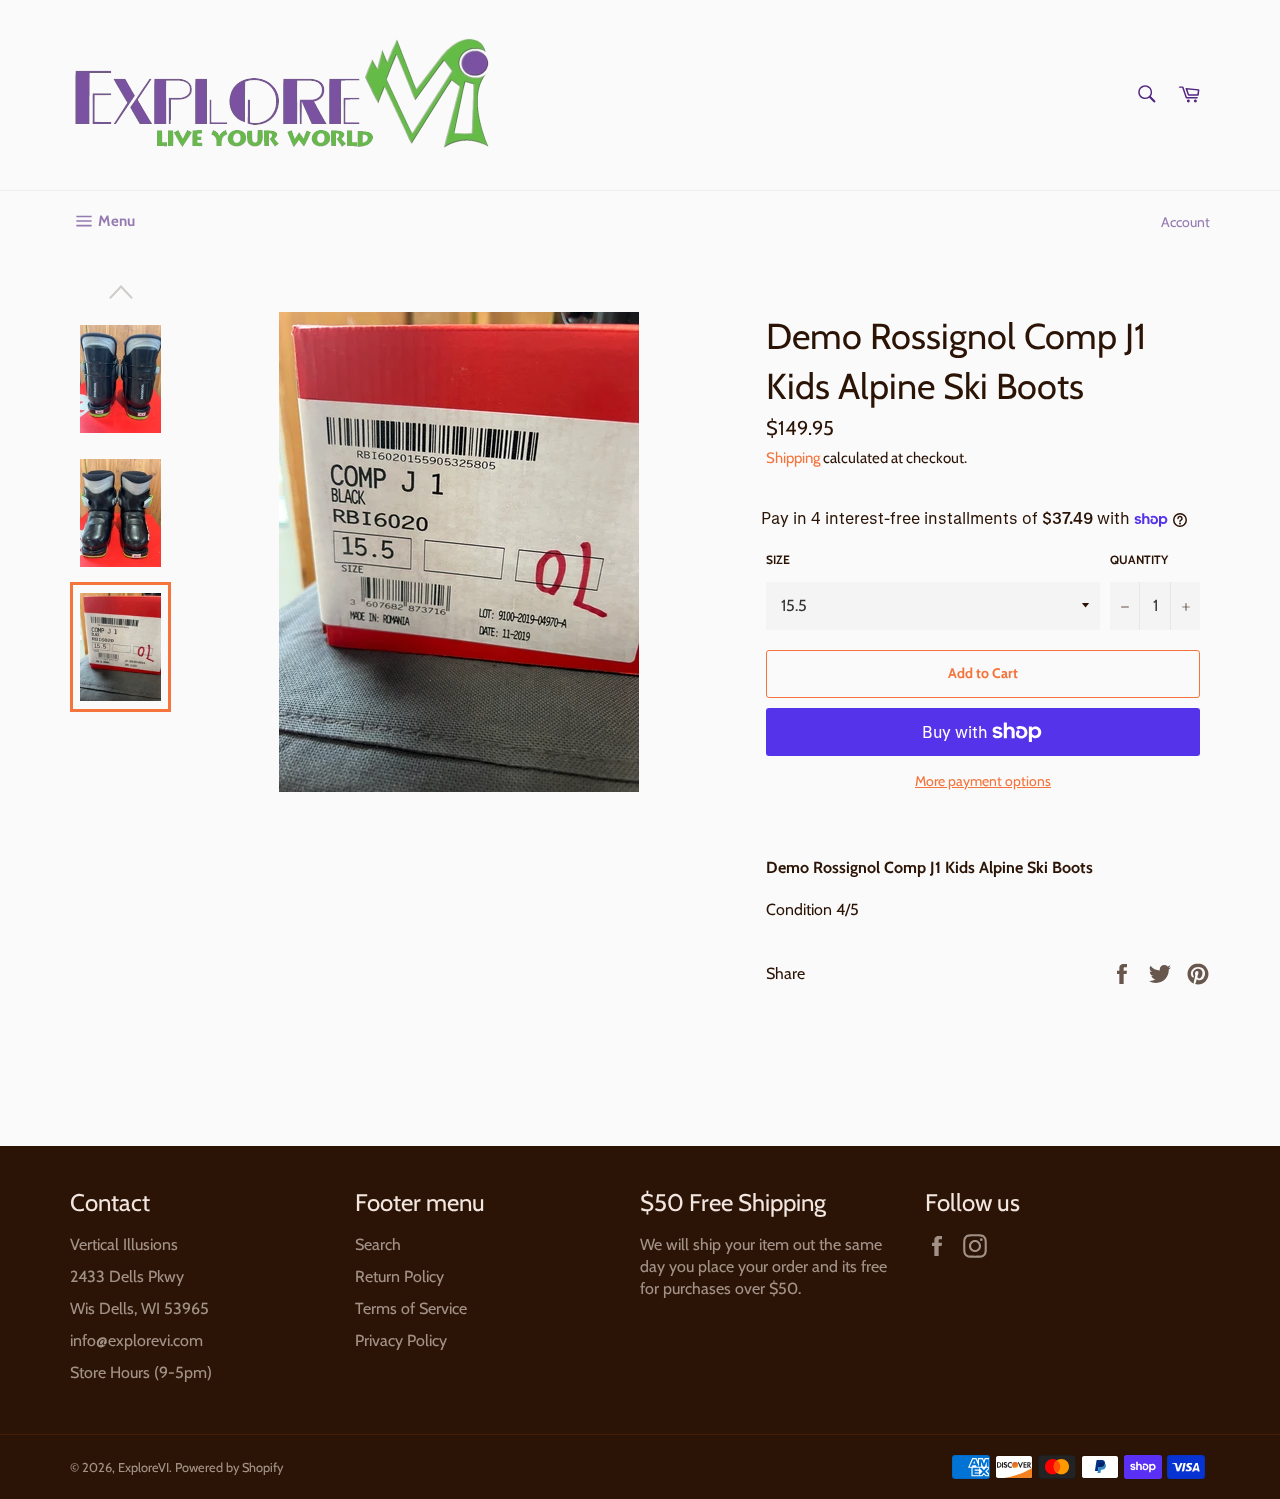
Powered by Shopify (229, 1467)
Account (1185, 222)
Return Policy (399, 1276)
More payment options (983, 781)
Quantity (1139, 559)
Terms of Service (411, 1308)
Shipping (793, 458)
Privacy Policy (401, 1340)
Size (778, 559)
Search (378, 1244)
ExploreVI (143, 1467)
